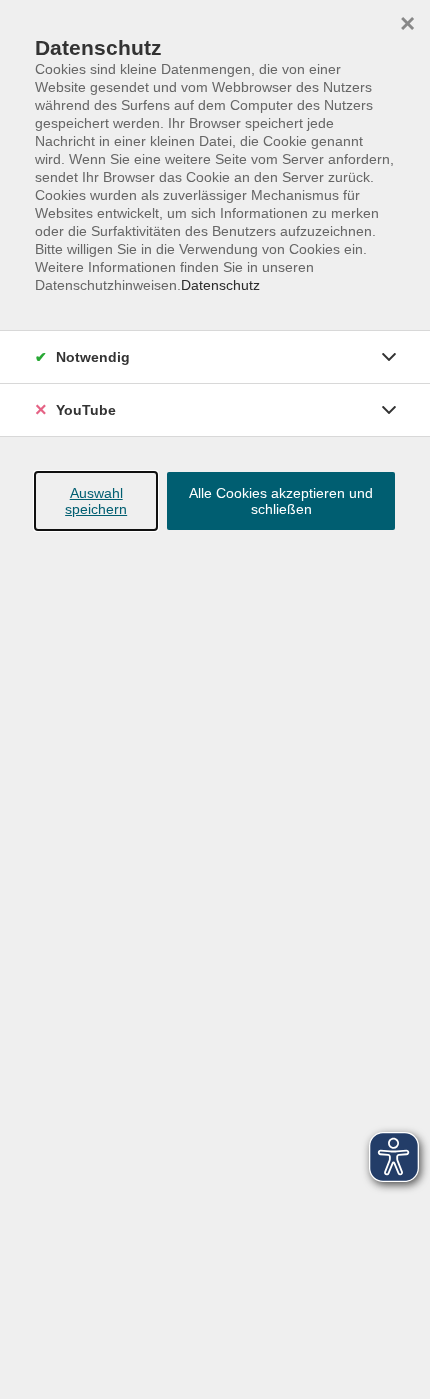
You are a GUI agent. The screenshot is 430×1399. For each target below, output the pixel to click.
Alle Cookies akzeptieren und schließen (281, 501)
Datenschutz (220, 285)
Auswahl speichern (96, 501)
